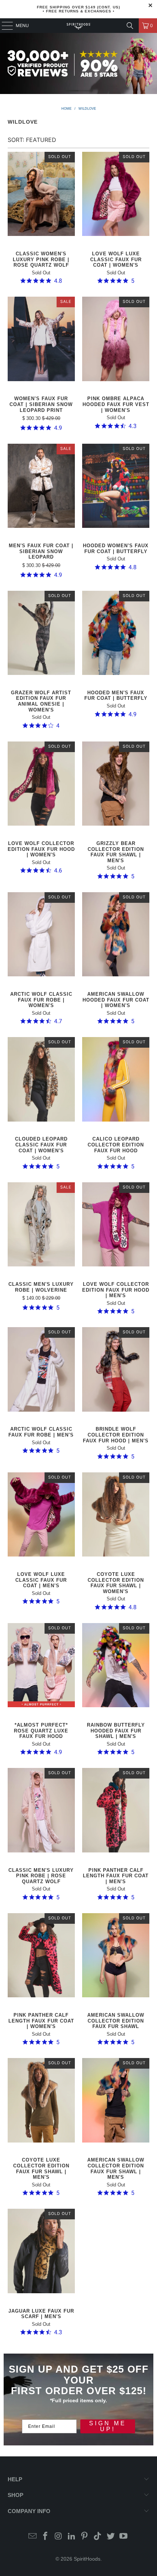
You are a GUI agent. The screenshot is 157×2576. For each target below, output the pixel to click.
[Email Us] (32, 2537)
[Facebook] (46, 2537)
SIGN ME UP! (108, 2426)
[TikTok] (98, 2537)
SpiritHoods (87, 2559)
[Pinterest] (85, 2537)
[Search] (130, 26)
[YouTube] (124, 2537)
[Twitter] (111, 2537)
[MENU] (4, 26)
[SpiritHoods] (79, 26)
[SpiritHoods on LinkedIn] (72, 2537)
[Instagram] (59, 2537)
